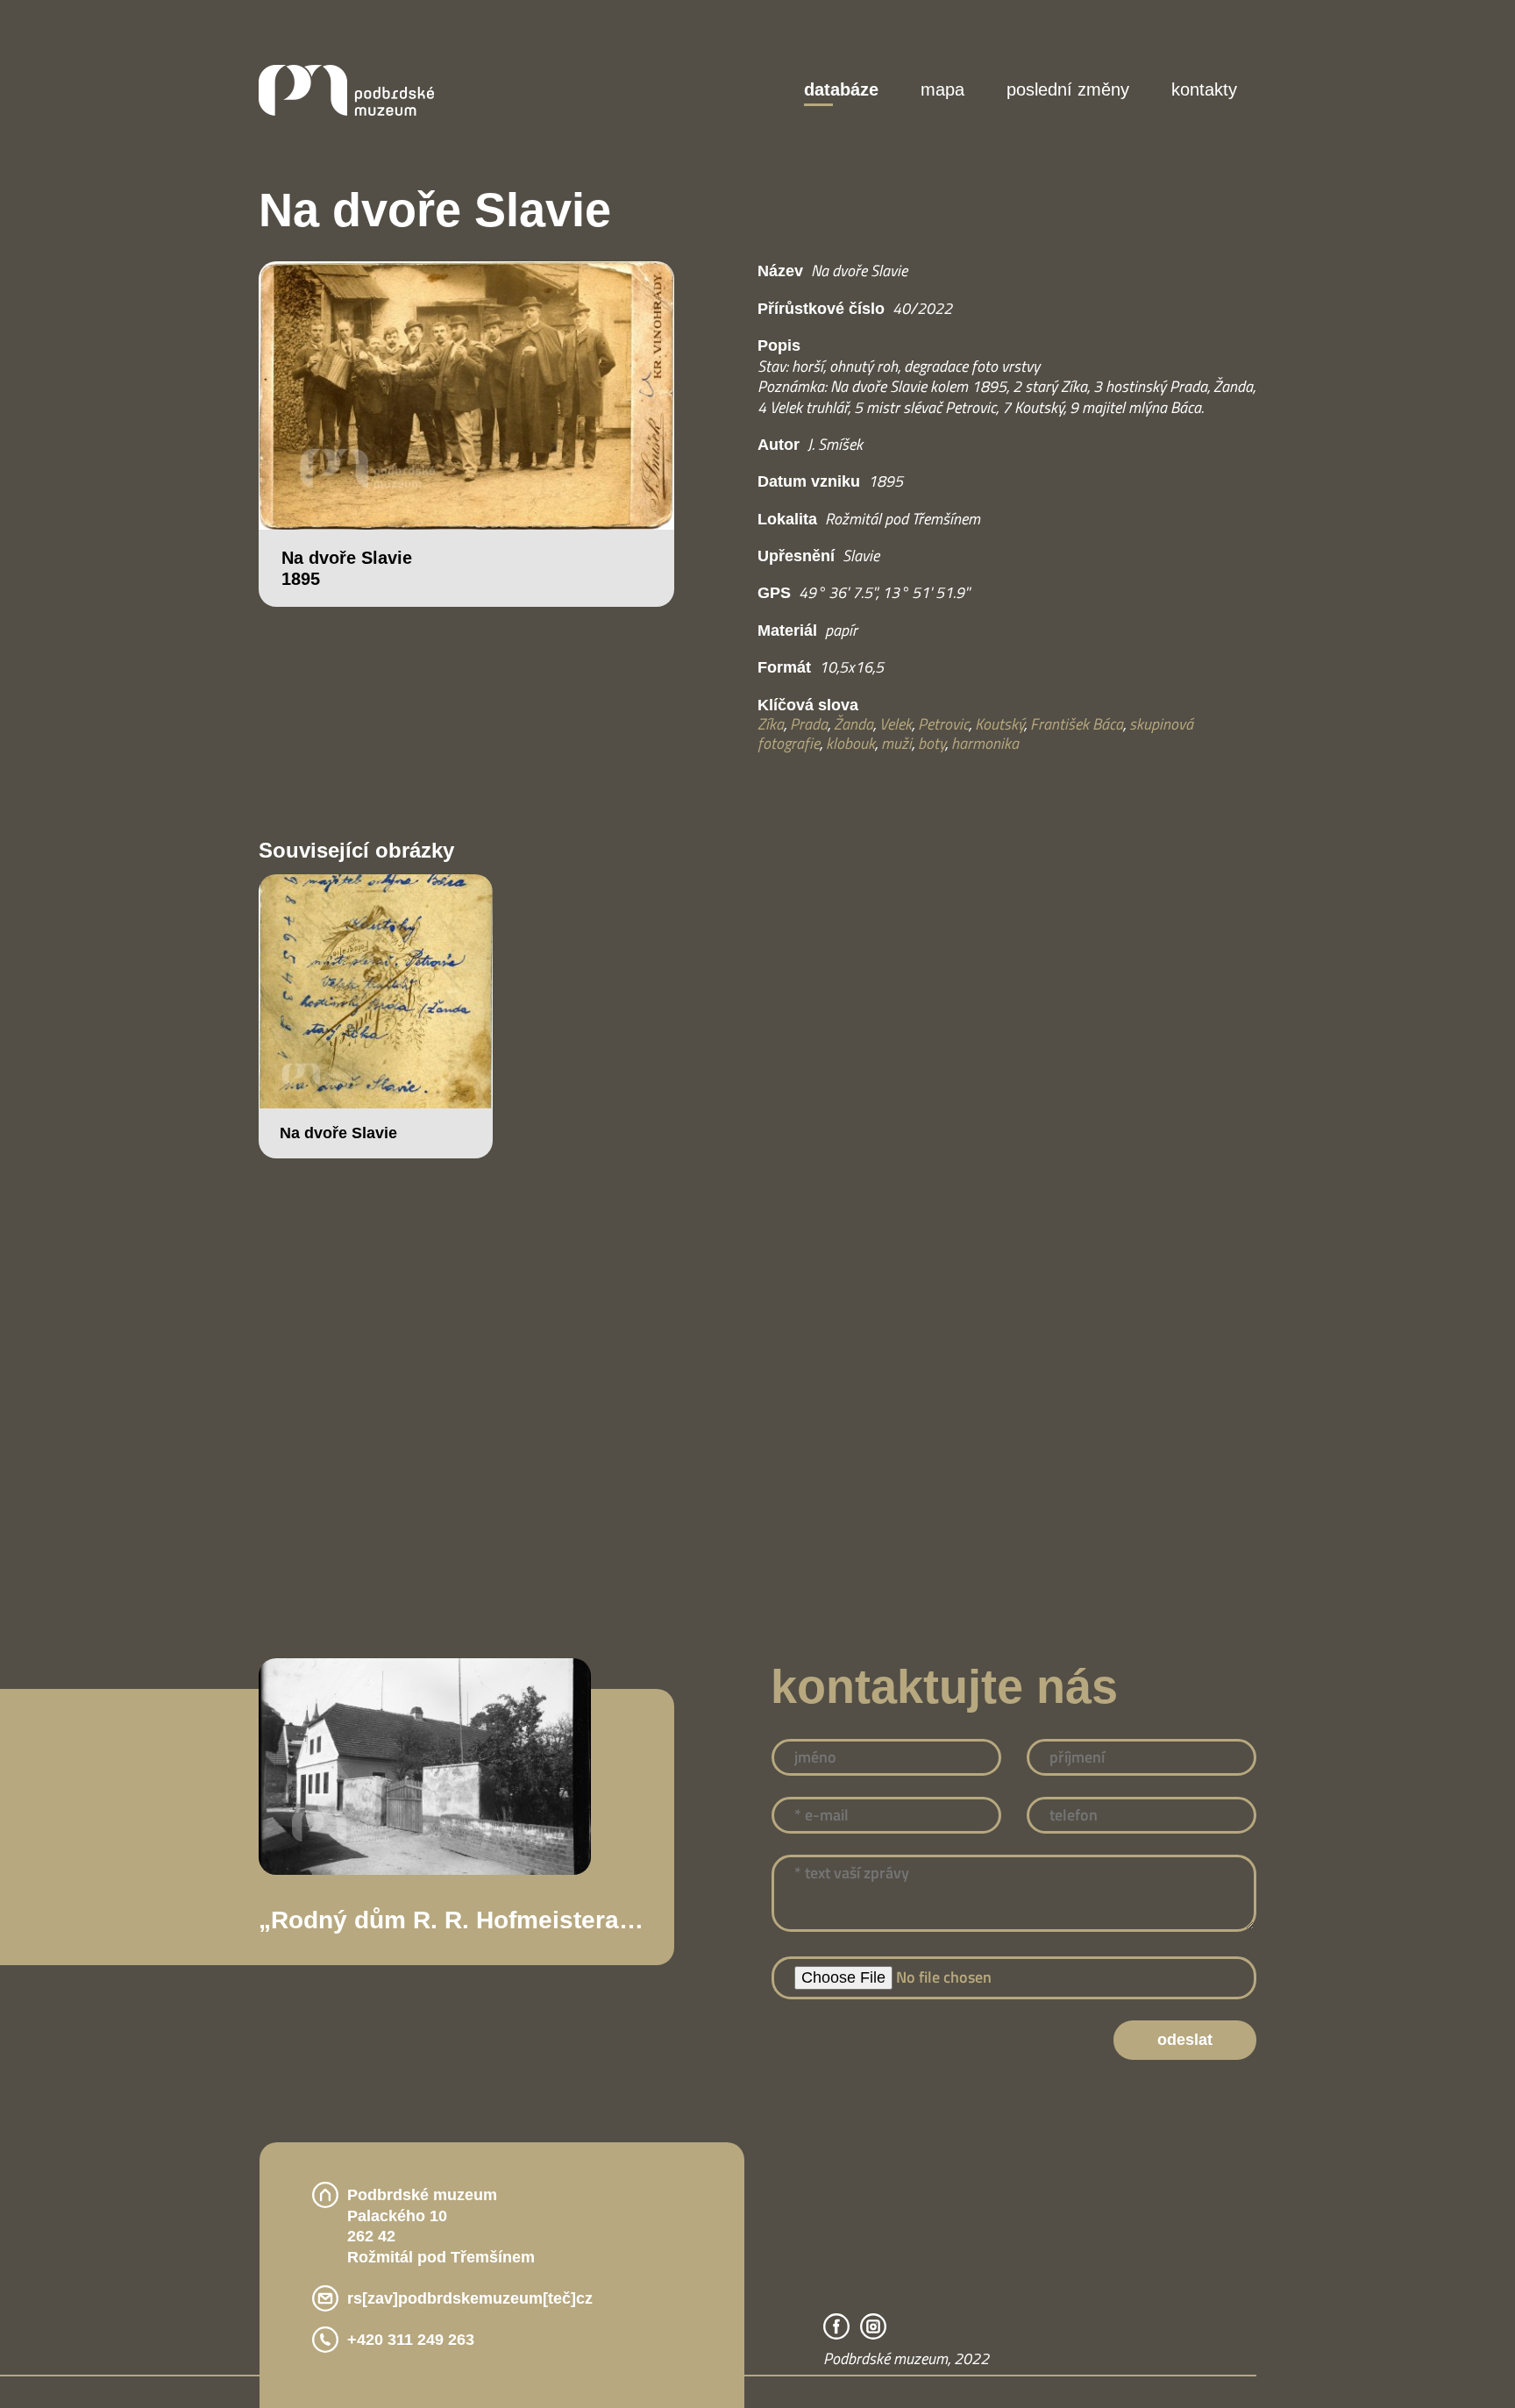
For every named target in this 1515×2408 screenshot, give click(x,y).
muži (896, 734)
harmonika (985, 734)
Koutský (999, 714)
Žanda (854, 714)
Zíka (771, 714)
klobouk (850, 734)
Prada (809, 714)
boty (932, 734)
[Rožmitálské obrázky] (346, 110)
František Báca (1077, 714)
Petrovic (943, 714)
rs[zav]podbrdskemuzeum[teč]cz (479, 2291)
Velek (896, 714)
